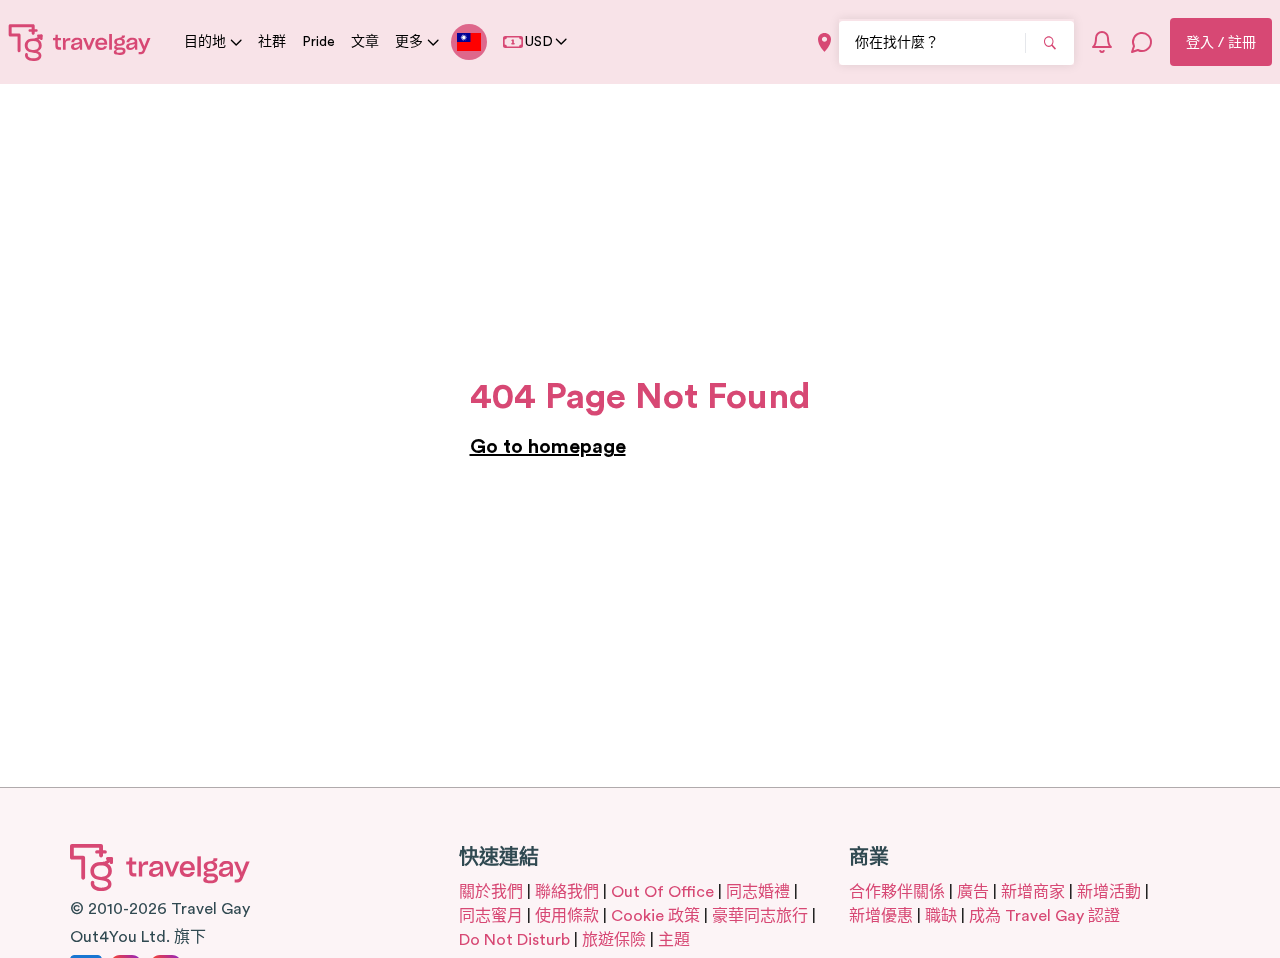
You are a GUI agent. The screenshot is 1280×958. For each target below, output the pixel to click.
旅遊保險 (614, 940)
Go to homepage (548, 447)
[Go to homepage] (80, 42)
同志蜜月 (491, 916)
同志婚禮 (758, 892)
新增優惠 (881, 916)
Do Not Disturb (514, 940)
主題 (674, 940)
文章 (365, 42)
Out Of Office (662, 892)
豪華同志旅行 (760, 916)
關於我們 (491, 892)
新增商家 (1033, 892)
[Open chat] (1142, 42)
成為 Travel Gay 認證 (1044, 916)
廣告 (973, 892)
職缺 (941, 916)
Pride (318, 42)
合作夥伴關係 (897, 892)
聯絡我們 (567, 892)
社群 (272, 42)
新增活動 (1109, 892)
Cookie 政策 (655, 916)
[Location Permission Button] (824, 42)
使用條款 (567, 916)
